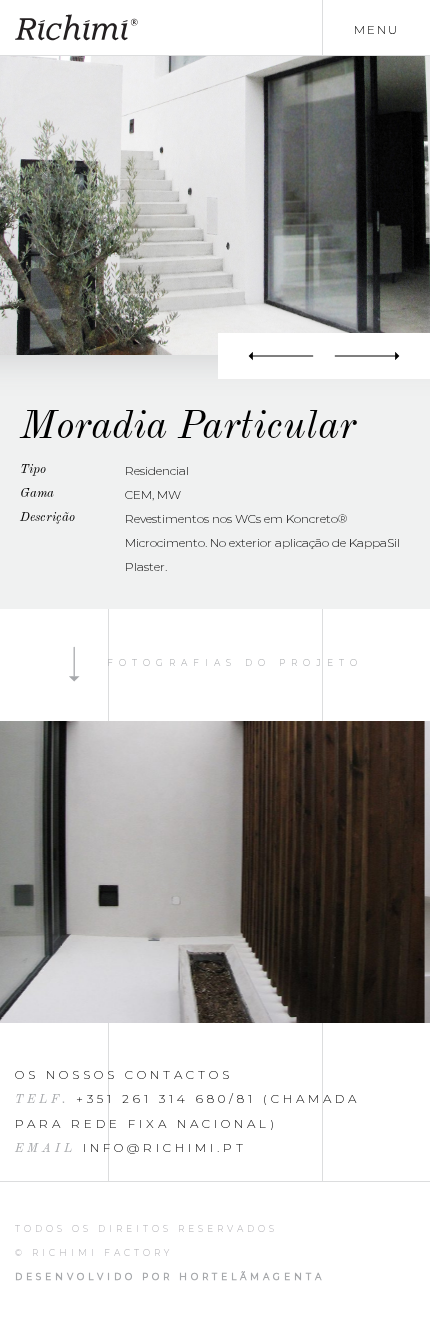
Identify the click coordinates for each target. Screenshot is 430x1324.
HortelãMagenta (252, 1276)
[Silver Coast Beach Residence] (271, 356)
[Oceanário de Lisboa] (377, 356)
